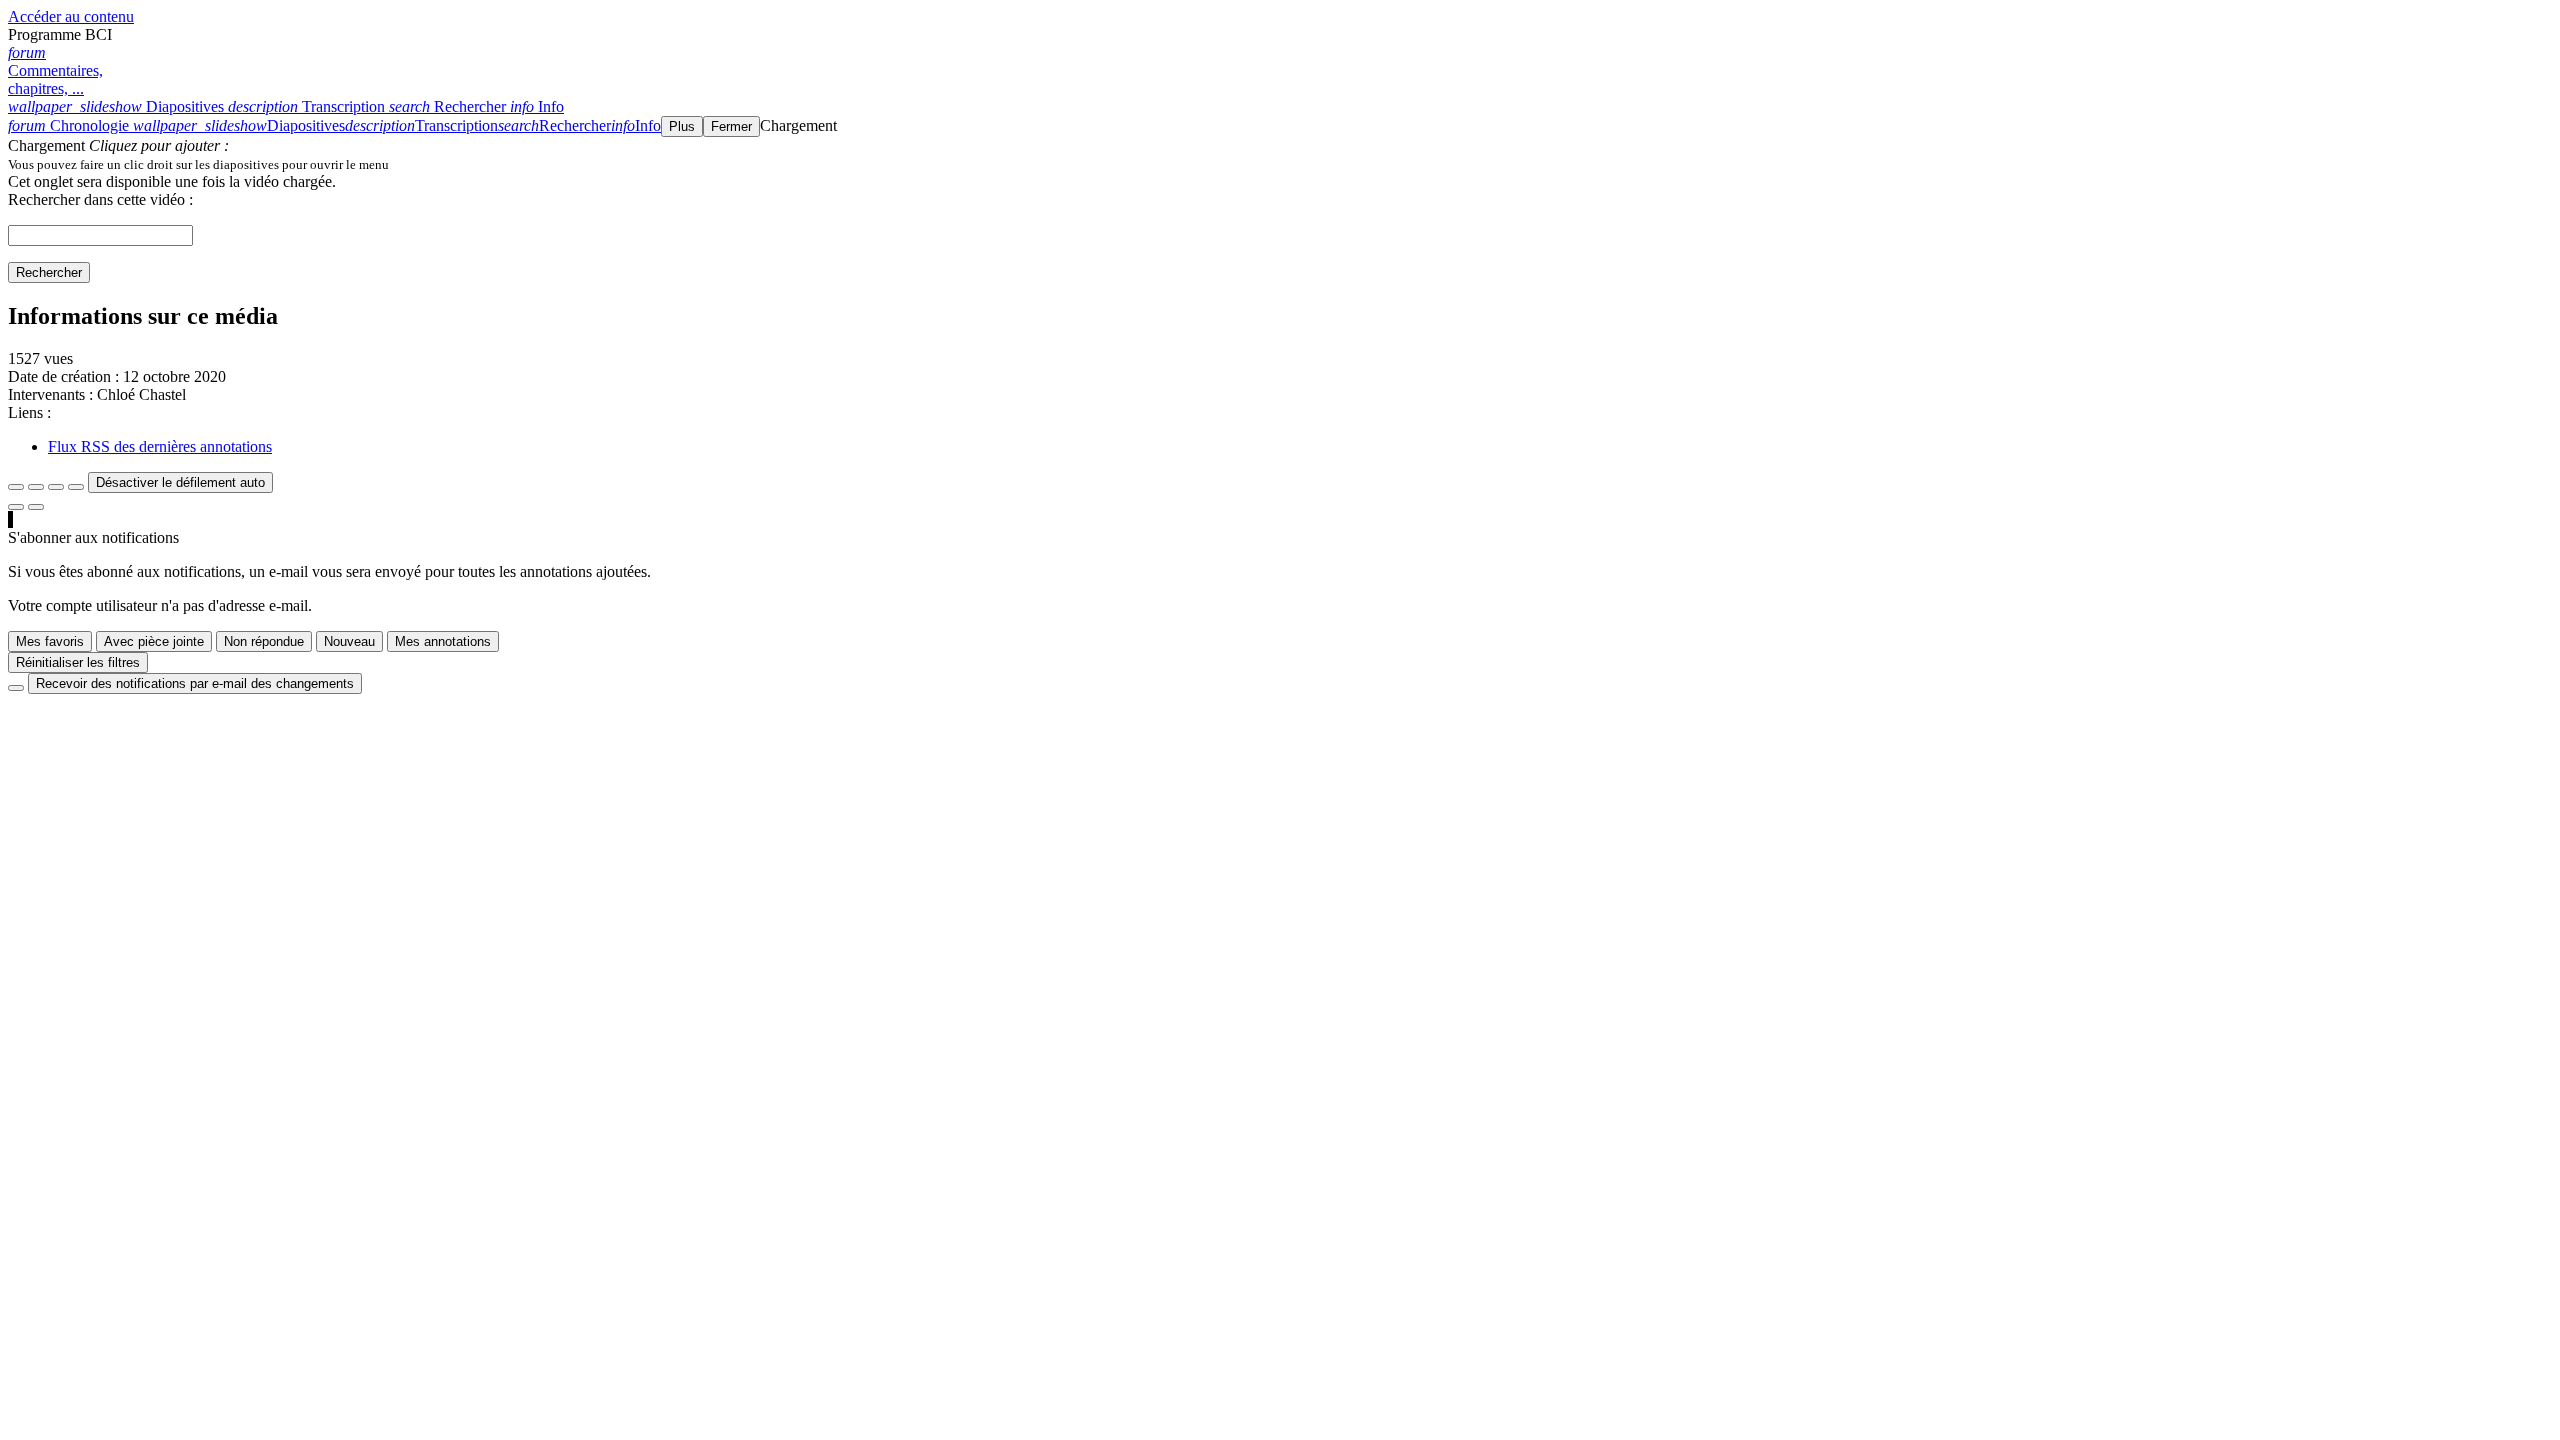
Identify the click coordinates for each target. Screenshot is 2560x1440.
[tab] (118, 106)
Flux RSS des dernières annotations (160, 446)
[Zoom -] (56, 487)
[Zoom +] (76, 487)
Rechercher (49, 272)
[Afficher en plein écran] (16, 487)
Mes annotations (443, 641)
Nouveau (349, 641)
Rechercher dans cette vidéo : (100, 199)
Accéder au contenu (71, 16)
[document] (1280, 164)
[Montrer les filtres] (36, 487)
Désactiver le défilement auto (180, 482)
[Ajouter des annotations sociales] (16, 507)
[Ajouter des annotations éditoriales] (36, 507)
